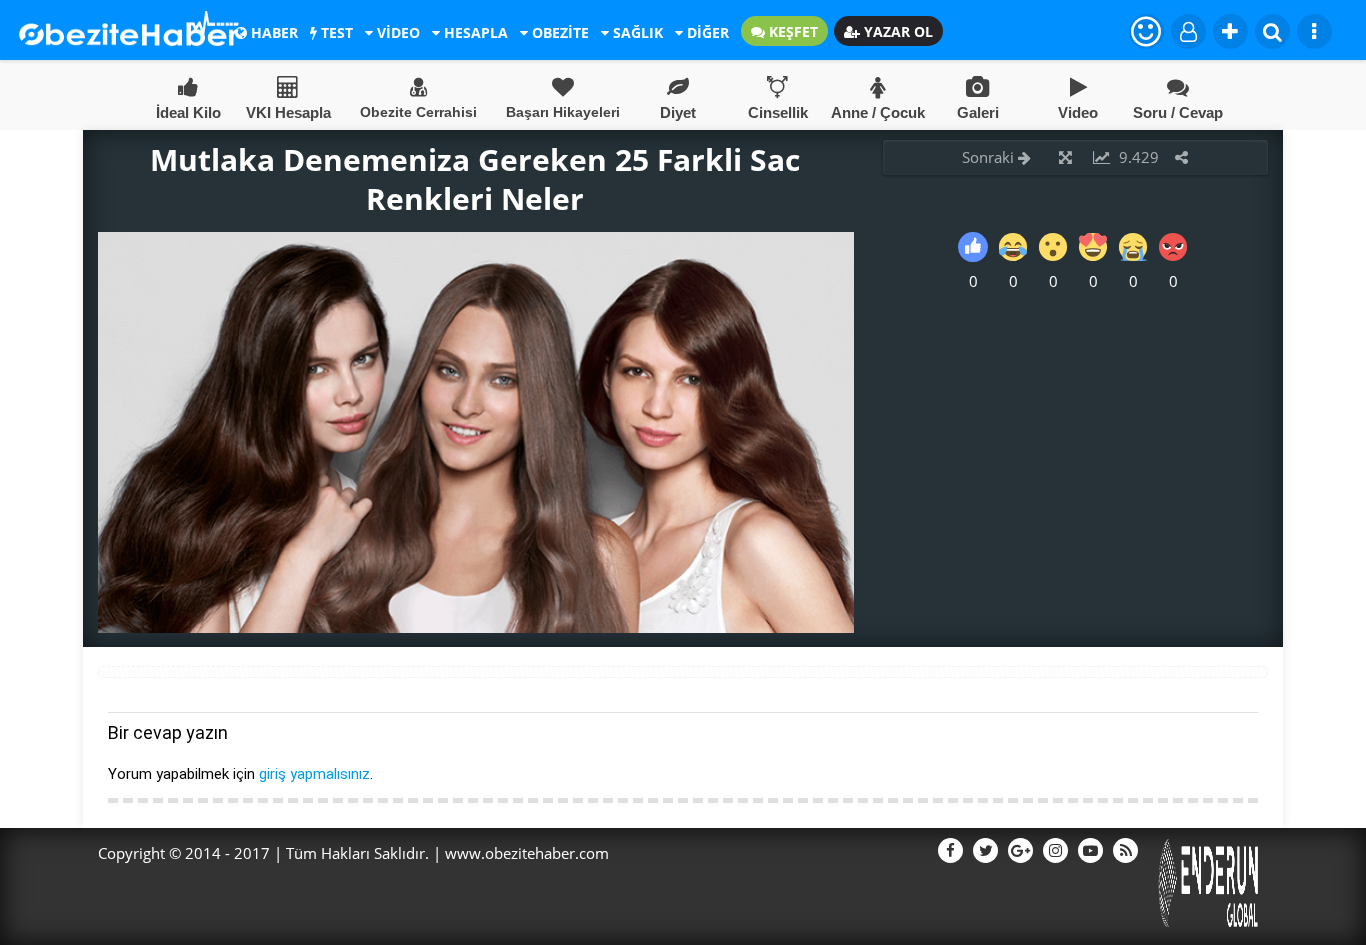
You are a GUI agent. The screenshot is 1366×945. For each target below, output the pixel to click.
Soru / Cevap (1178, 112)
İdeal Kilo (188, 112)
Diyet (678, 112)
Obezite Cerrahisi (418, 112)
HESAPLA (474, 32)
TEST (335, 32)
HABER (272, 32)
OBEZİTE (558, 32)
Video (1078, 112)
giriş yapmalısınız (314, 774)
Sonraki (990, 157)
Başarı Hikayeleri (563, 112)
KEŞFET (791, 31)
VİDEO (396, 32)
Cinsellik (778, 112)
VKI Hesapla (288, 112)
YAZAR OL (896, 31)
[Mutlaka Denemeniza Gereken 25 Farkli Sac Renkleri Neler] (476, 627)
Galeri (978, 112)
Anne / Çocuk (878, 112)
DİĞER (706, 32)
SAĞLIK (636, 32)
